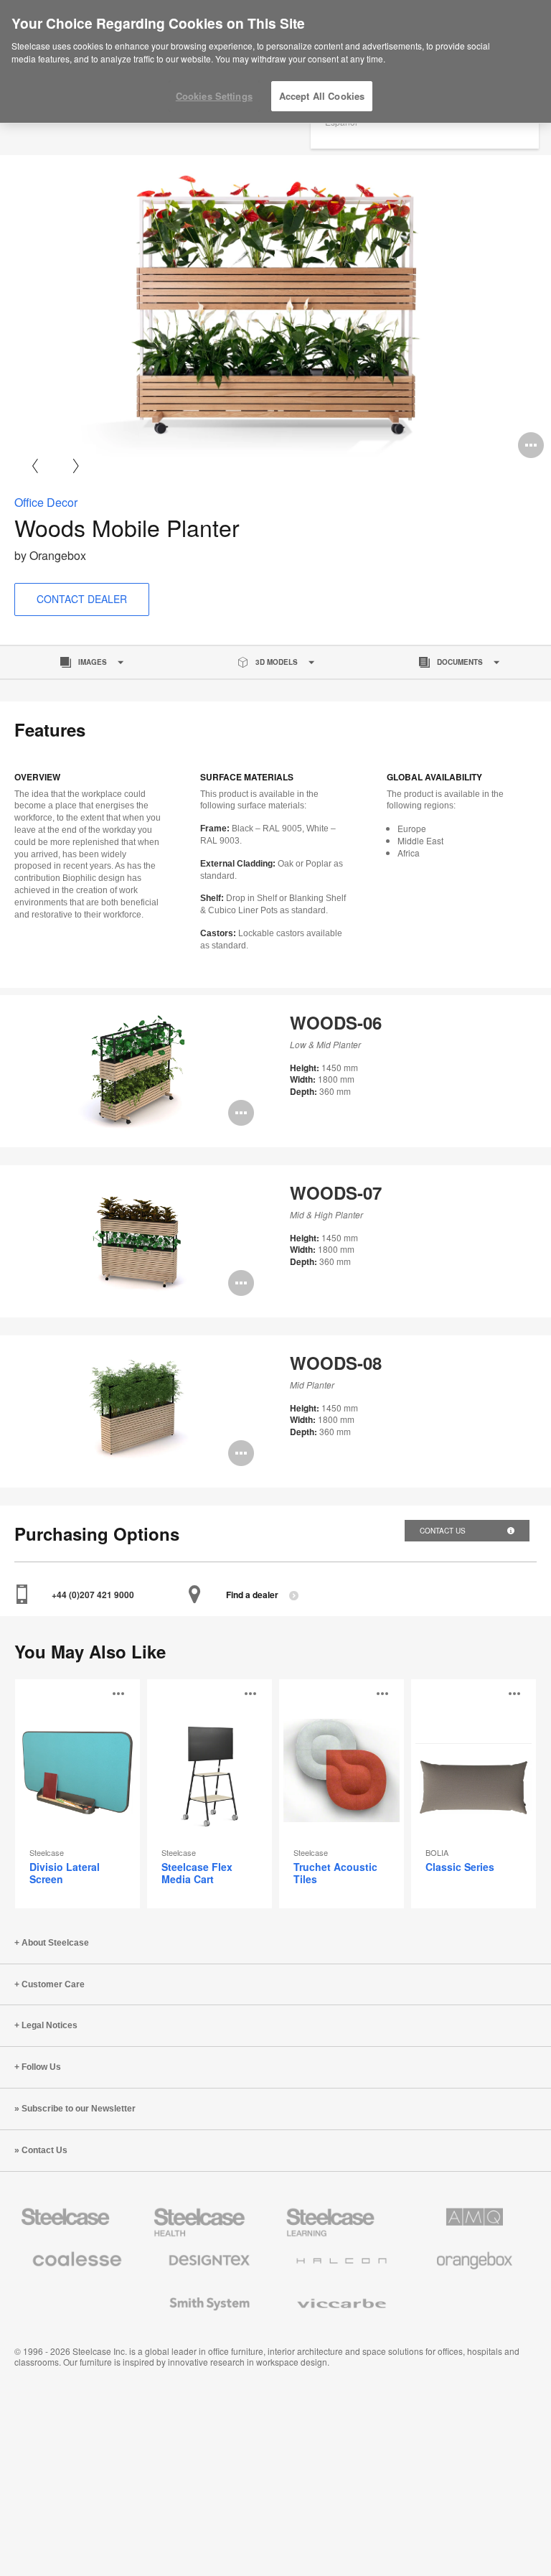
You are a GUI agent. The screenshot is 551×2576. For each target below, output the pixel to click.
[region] (275, 62)
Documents (460, 662)
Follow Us (41, 2067)
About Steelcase (55, 1943)
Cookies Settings (214, 96)
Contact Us (444, 1531)
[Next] (76, 466)
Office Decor (46, 502)
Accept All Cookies (322, 96)
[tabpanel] (275, 310)
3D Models (277, 662)
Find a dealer (252, 1595)
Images (93, 662)
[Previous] (35, 466)
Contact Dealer (82, 599)
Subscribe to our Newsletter (79, 2109)
